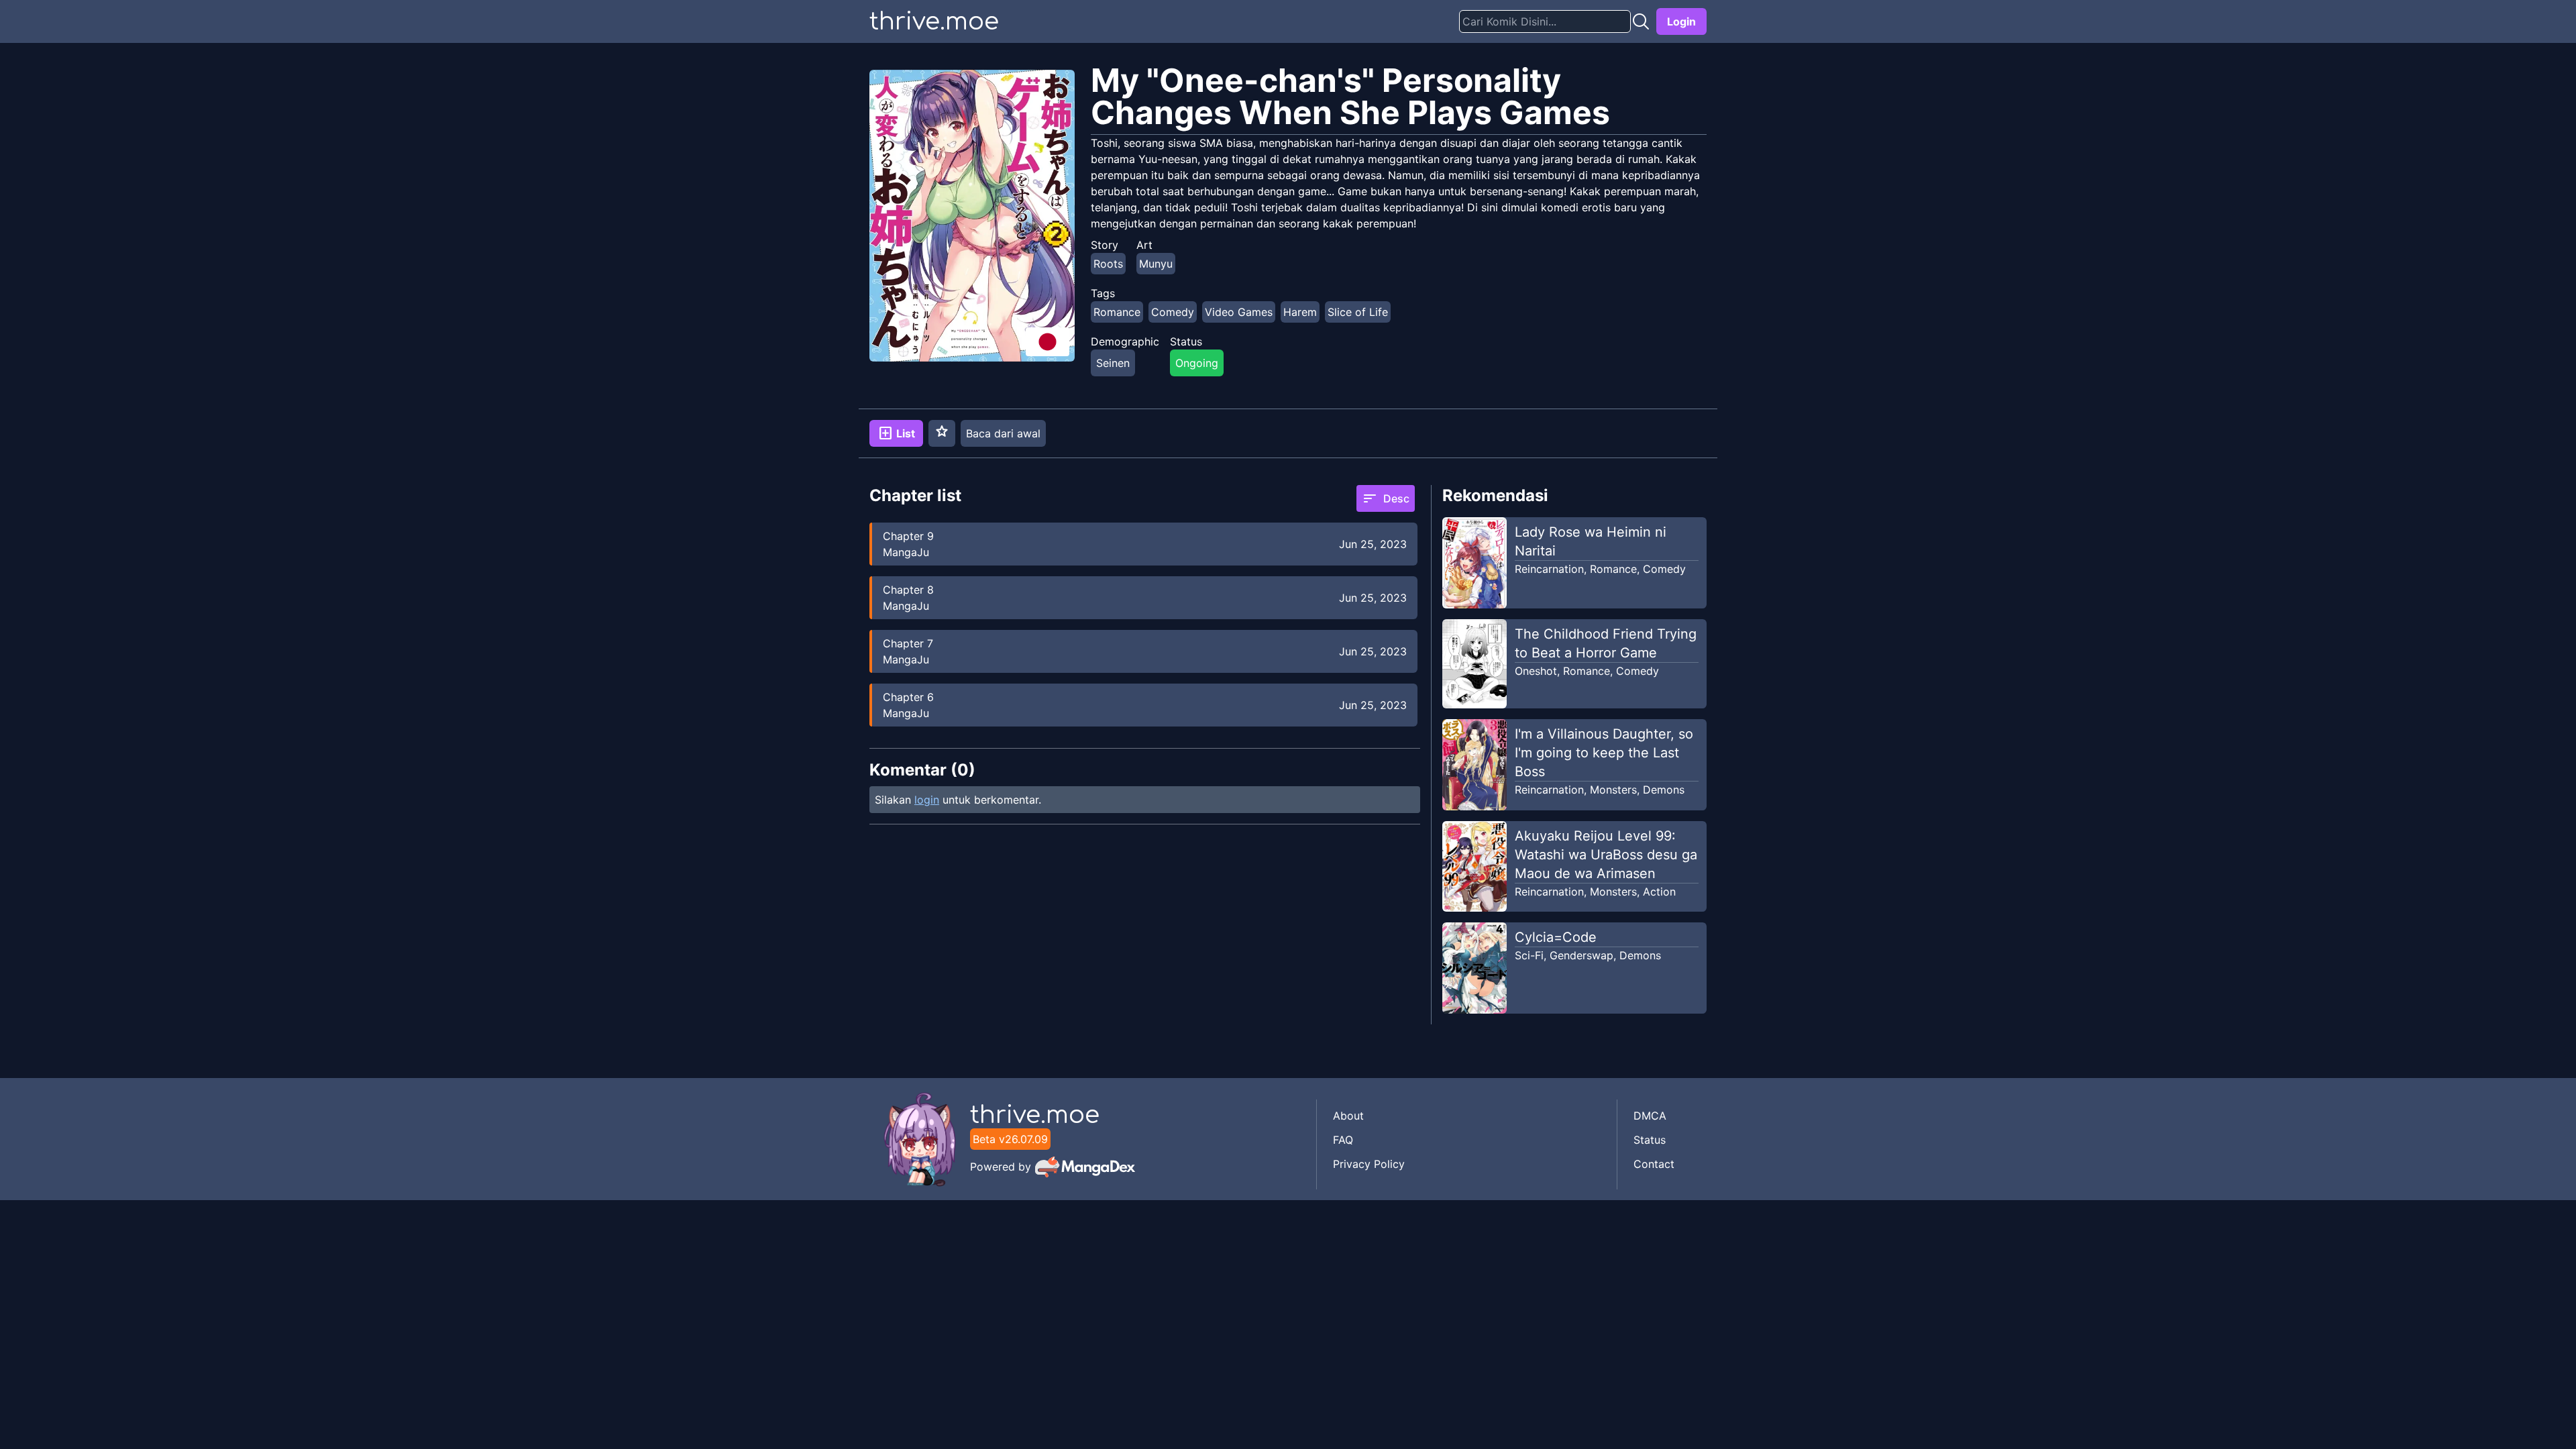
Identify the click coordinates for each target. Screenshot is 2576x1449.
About (1348, 1116)
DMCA (1650, 1116)
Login (1681, 21)
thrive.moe (934, 21)
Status (1650, 1140)
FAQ (1343, 1140)
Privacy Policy (1369, 1164)
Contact (1654, 1164)
